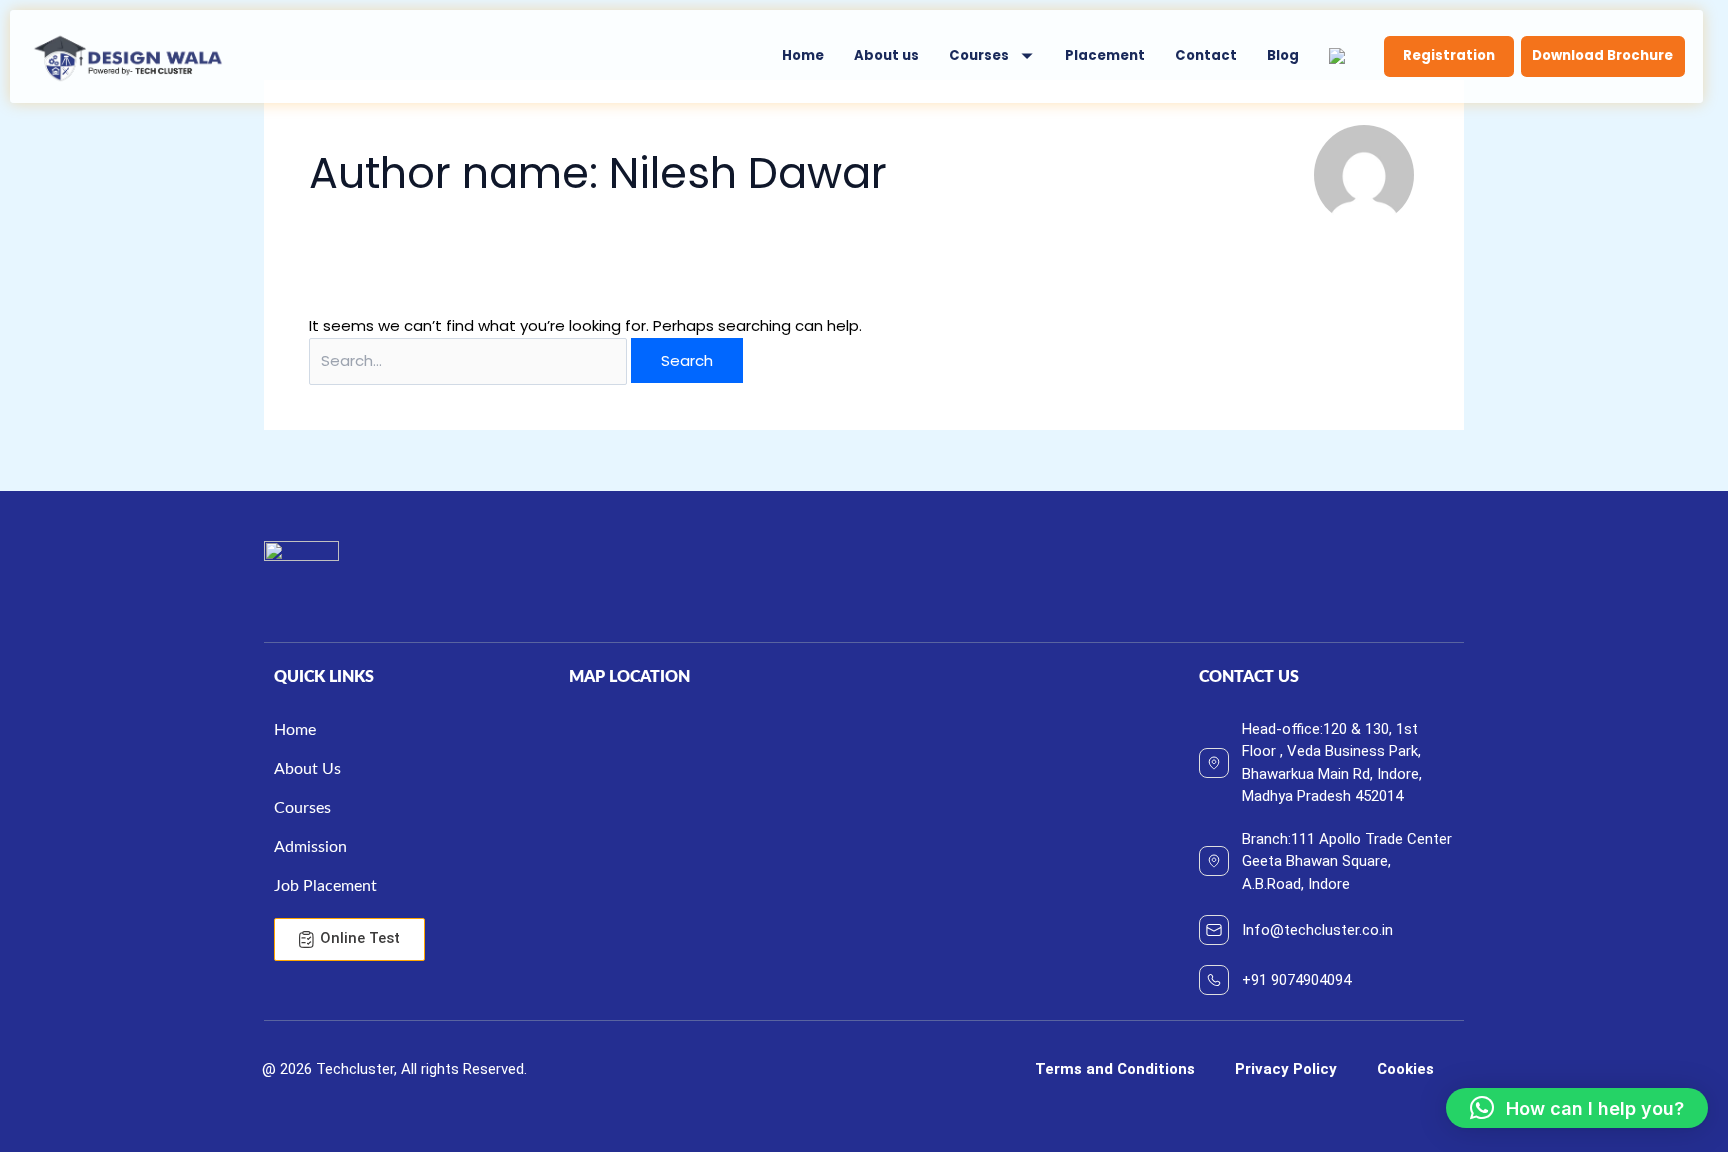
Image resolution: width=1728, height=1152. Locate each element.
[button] (1577, 1108)
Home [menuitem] (803, 56)
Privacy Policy (1286, 1069)
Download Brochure (1602, 55)
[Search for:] (470, 360)
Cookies (1405, 1069)
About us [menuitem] (886, 56)
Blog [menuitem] (1283, 56)
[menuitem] (992, 56)
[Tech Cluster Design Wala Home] (129, 56)
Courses (979, 56)
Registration (1449, 55)
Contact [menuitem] (1206, 56)
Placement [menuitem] (1105, 56)
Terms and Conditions (1115, 1069)
